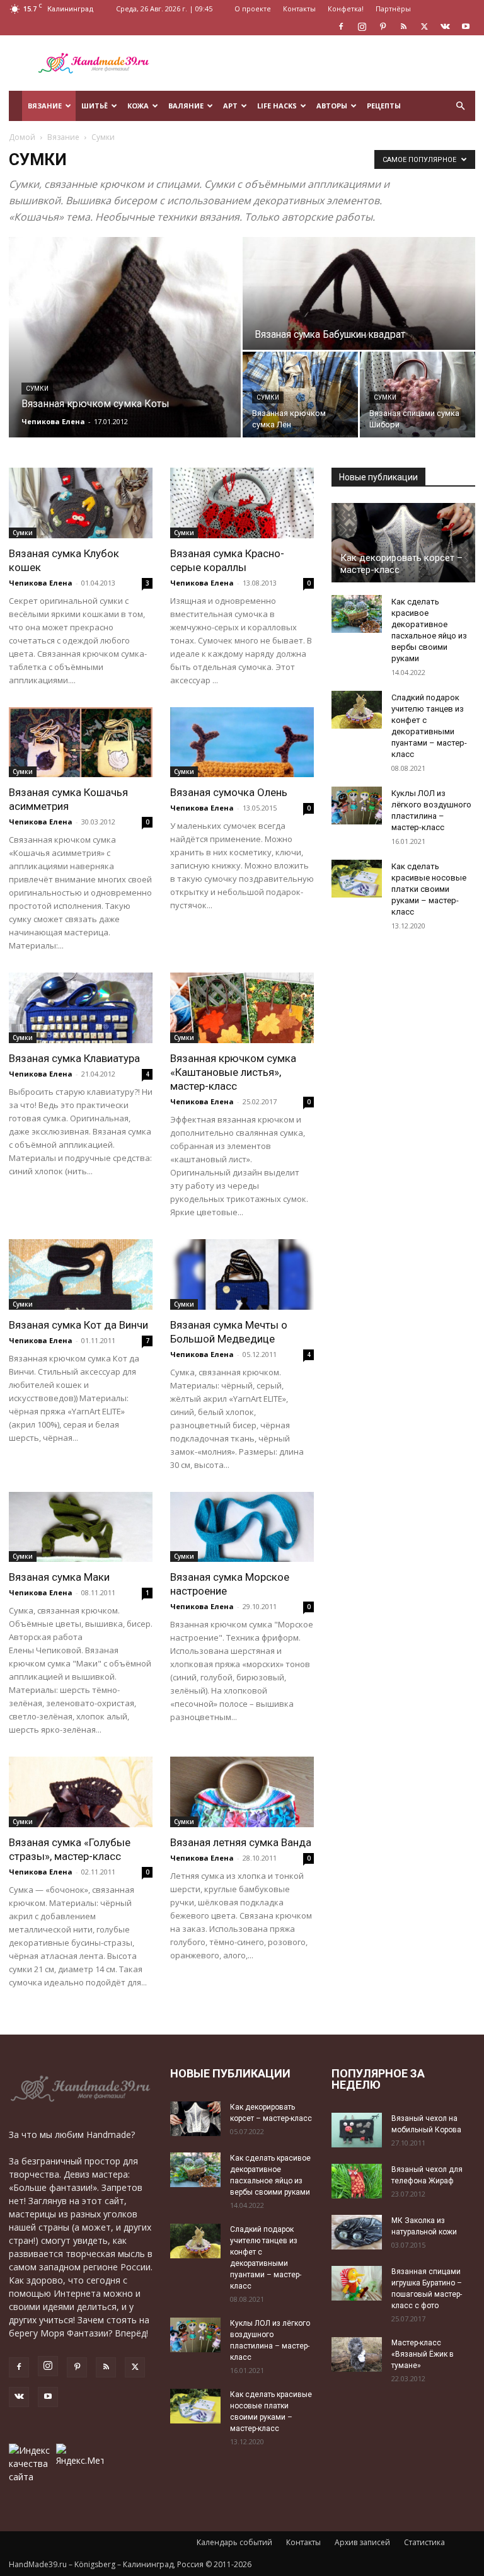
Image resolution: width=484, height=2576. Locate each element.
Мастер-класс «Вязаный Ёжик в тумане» (423, 2354)
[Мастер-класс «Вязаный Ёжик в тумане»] (357, 2354)
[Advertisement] (327, 63)
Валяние (186, 106)
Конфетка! (346, 9)
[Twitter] (424, 26)
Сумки (37, 389)
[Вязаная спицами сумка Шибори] (418, 395)
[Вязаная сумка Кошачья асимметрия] (81, 742)
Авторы (332, 106)
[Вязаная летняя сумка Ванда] (242, 1792)
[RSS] (403, 26)
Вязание (45, 106)
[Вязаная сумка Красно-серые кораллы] (242, 503)
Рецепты (384, 106)
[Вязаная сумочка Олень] (242, 742)
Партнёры (393, 9)
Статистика (424, 2542)
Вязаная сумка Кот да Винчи (78, 1325)
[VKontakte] (445, 26)
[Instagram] (362, 26)
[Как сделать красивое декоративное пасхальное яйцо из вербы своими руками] (357, 614)
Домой (22, 137)
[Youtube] (466, 26)
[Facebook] (341, 26)
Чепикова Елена (53, 421)
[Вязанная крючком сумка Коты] (125, 337)
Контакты (299, 9)
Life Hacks (277, 106)
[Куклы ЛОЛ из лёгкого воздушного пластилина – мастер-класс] (357, 806)
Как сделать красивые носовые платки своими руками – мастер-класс (429, 889)
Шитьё (95, 106)
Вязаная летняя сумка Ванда (241, 1842)
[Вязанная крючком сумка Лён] (300, 395)
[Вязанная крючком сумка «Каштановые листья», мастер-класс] (242, 1008)
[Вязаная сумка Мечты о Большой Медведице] (242, 1274)
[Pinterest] (383, 26)
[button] (460, 106)
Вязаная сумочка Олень (229, 792)
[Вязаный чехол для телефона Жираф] (357, 2181)
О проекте (253, 9)
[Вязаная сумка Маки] (81, 1527)
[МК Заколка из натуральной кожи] (357, 2232)
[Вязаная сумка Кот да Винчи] (81, 1274)
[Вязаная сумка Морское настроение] (242, 1527)
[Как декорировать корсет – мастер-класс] (403, 543)
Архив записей (362, 2542)
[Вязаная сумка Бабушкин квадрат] (359, 294)
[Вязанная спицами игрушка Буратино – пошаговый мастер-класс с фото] (357, 2283)
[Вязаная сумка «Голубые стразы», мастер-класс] (81, 1792)
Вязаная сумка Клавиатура (74, 1058)
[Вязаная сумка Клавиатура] (81, 1008)
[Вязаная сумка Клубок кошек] (81, 503)
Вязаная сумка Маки (59, 1577)
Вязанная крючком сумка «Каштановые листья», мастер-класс (233, 1072)
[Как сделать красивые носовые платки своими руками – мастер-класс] (357, 879)
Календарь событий (234, 2542)
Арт (230, 106)
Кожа (138, 106)
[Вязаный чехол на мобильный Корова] (357, 2130)
